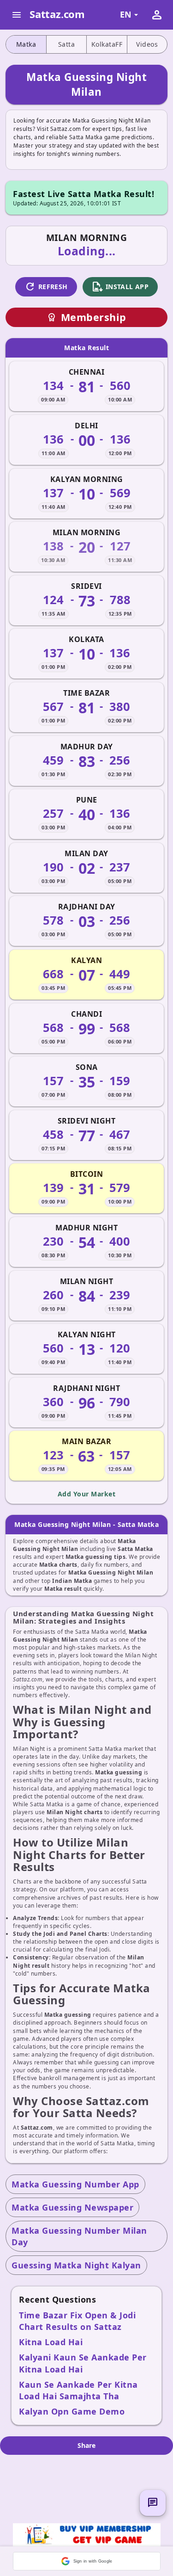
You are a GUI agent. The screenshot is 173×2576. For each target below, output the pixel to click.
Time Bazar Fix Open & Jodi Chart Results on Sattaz (77, 2321)
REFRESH (46, 287)
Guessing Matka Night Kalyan (76, 2265)
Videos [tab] (147, 44)
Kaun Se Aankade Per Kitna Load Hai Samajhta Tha (78, 2390)
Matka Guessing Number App (75, 2184)
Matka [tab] (26, 44)
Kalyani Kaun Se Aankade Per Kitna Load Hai (83, 2363)
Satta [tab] (67, 44)
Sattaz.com (57, 14)
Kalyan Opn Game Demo (72, 2411)
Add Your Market (87, 1494)
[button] (87, 2561)
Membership (87, 317)
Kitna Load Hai (51, 2342)
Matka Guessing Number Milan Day (79, 2236)
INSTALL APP (120, 287)
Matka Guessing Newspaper (72, 2207)
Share (86, 2445)
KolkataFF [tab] (107, 44)
